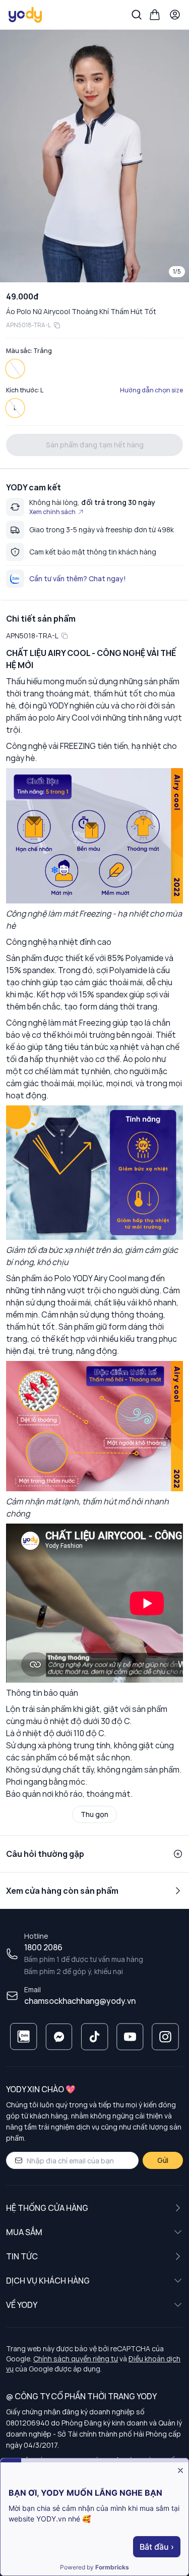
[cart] (155, 15)
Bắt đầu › (157, 2547)
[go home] (26, 15)
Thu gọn (94, 1814)
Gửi (163, 2160)
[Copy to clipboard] (57, 325)
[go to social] (24, 2037)
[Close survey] (180, 2470)
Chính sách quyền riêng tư (76, 2359)
